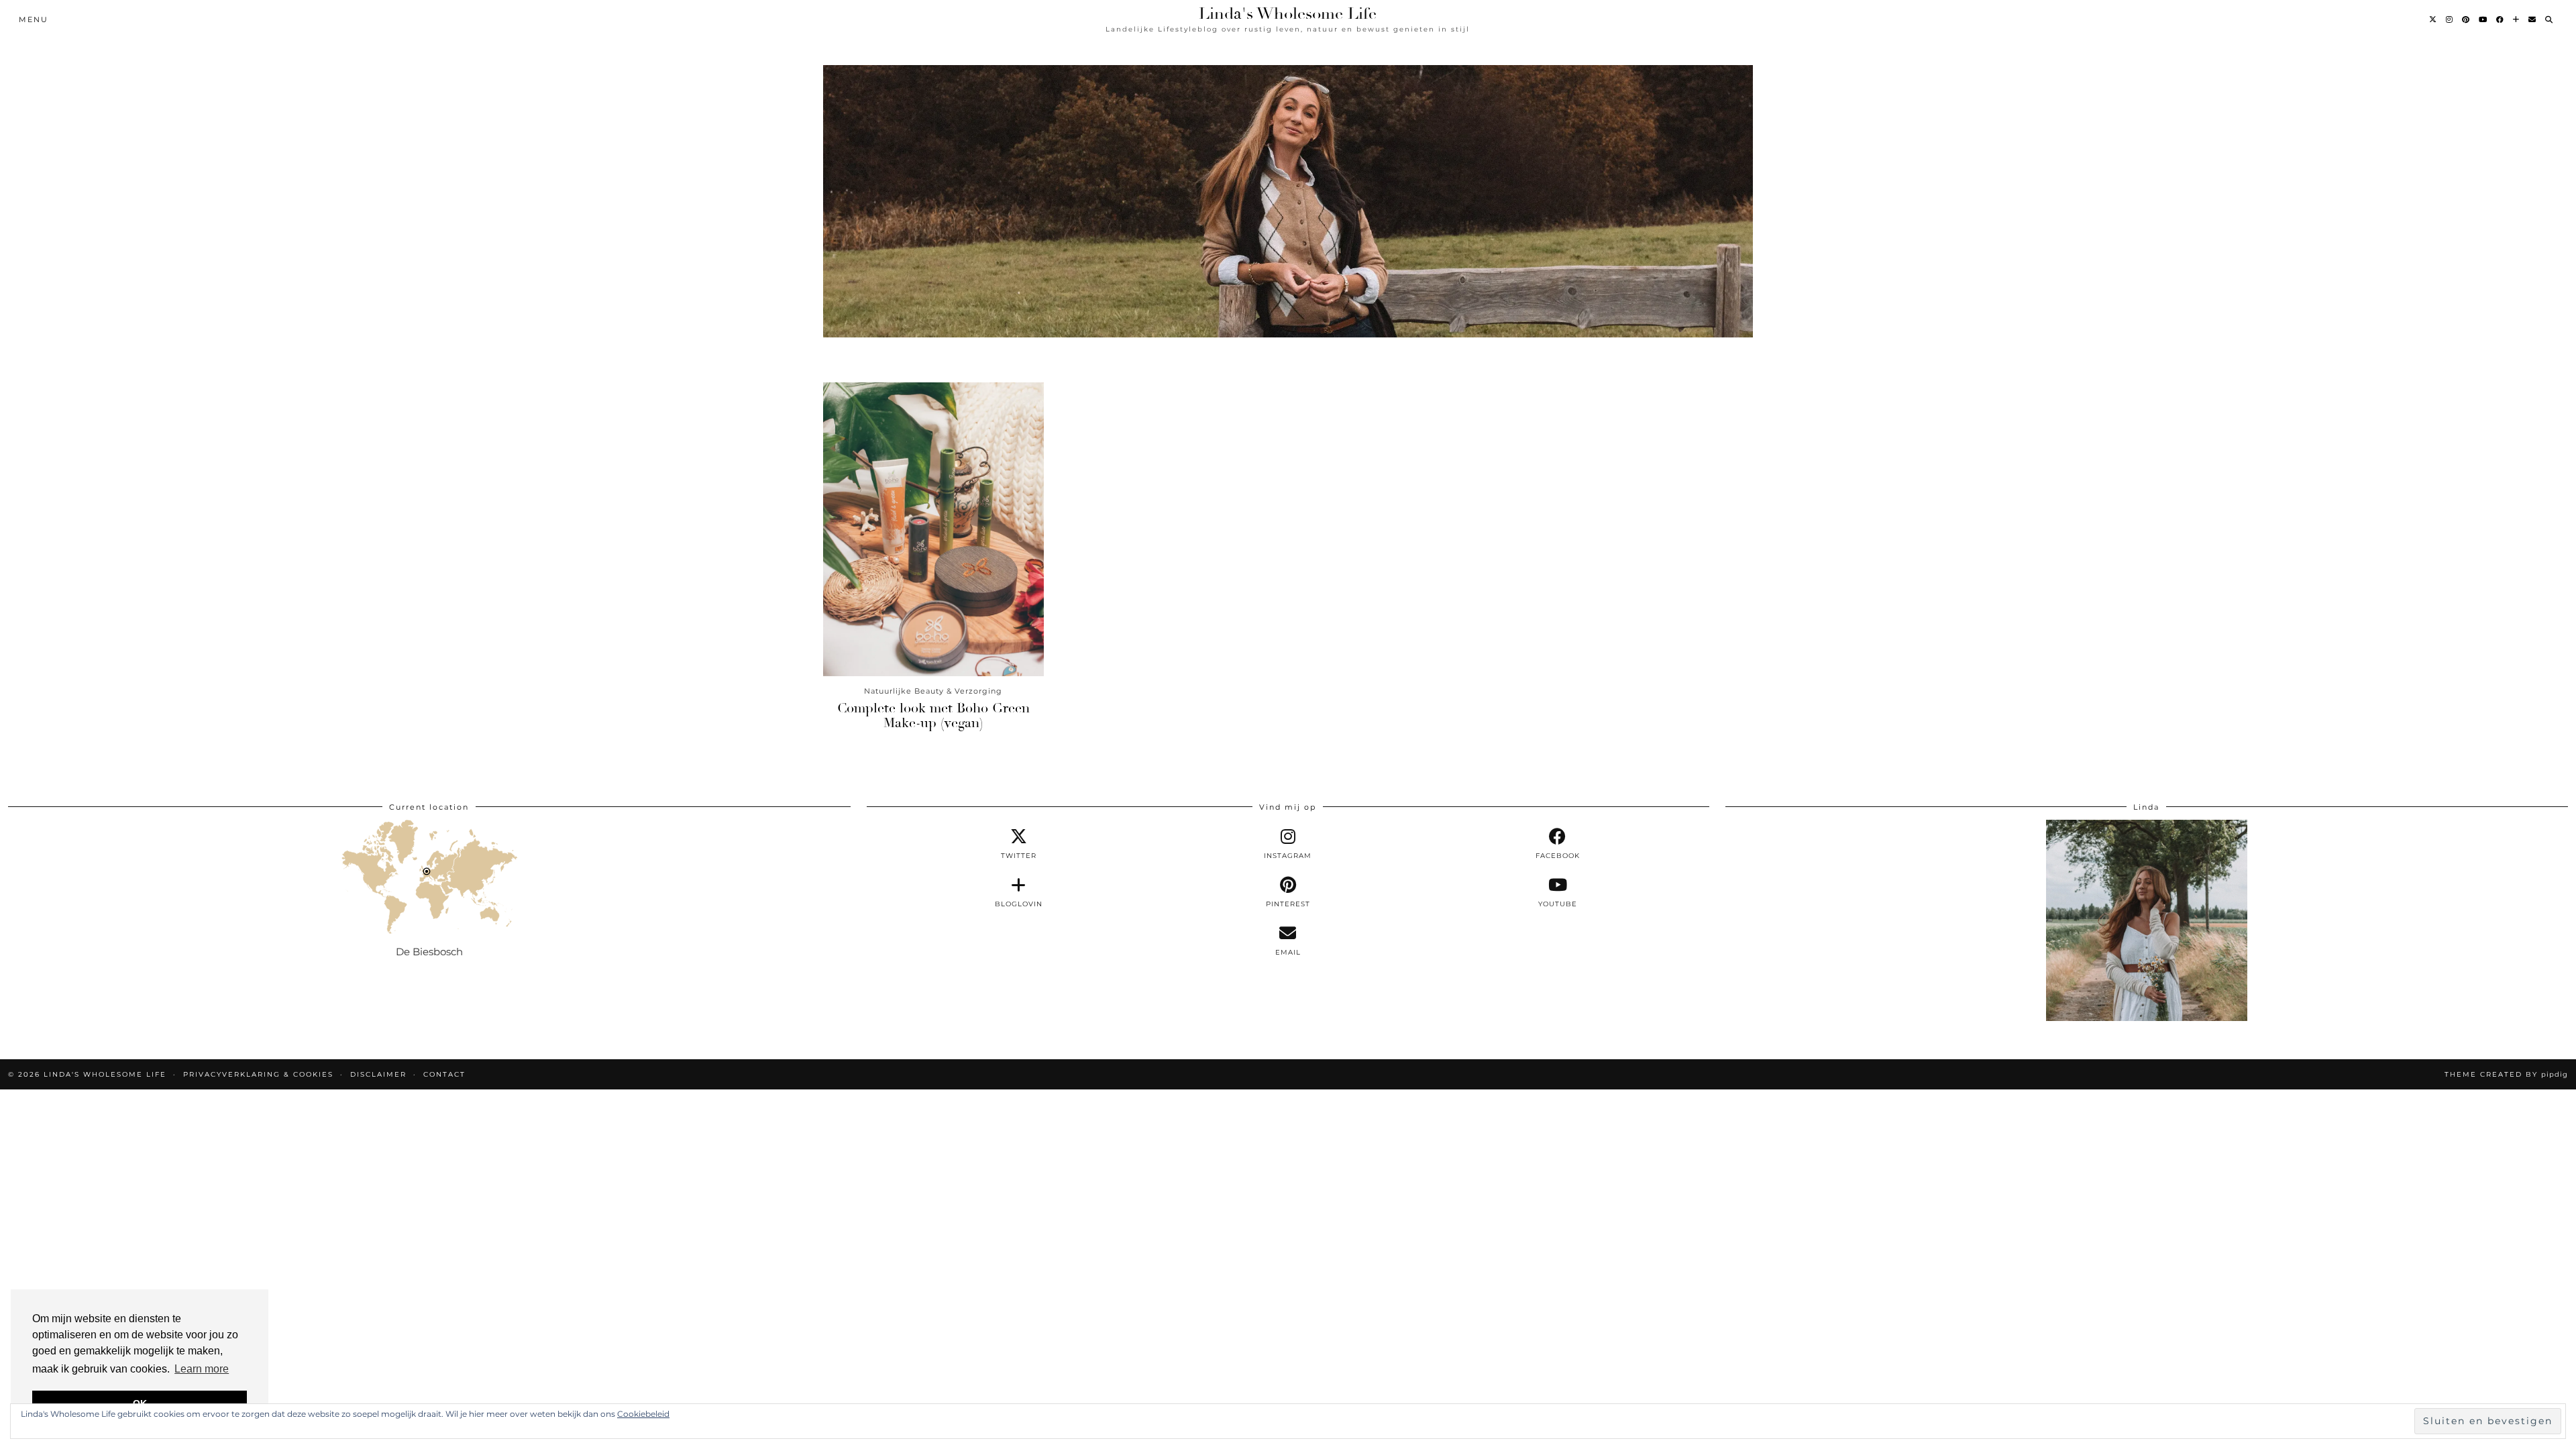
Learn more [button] (202, 1369)
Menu (34, 19)
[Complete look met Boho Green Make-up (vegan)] (933, 529)
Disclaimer (378, 1074)
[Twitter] (2433, 19)
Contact (444, 1074)
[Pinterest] (2466, 19)
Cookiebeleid (643, 1414)
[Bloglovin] (2517, 19)
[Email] (2533, 19)
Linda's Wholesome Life (1288, 13)
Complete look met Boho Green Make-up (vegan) (933, 715)
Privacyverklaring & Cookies (258, 1074)
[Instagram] (2450, 19)
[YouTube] (2483, 19)
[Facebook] (2501, 19)
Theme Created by (2506, 1074)
